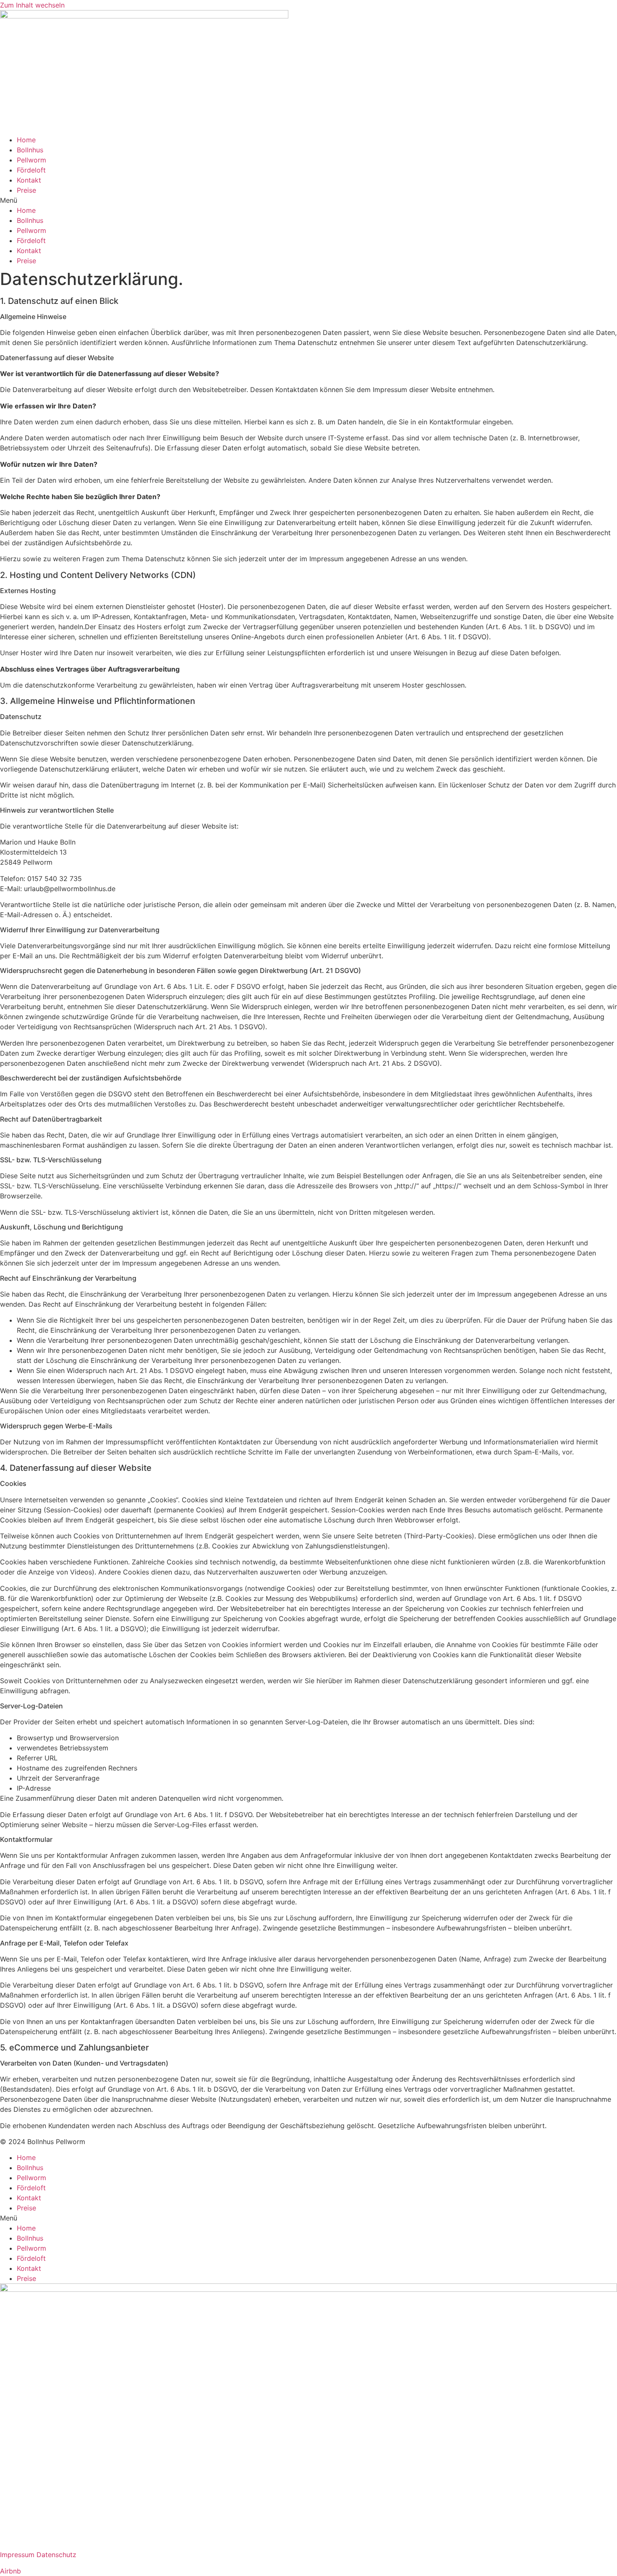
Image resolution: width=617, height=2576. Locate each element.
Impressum (17, 2555)
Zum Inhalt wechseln (32, 5)
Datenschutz (56, 2555)
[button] (308, 200)
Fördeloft (31, 170)
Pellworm (31, 160)
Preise (26, 190)
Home (26, 140)
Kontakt (29, 180)
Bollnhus (30, 150)
